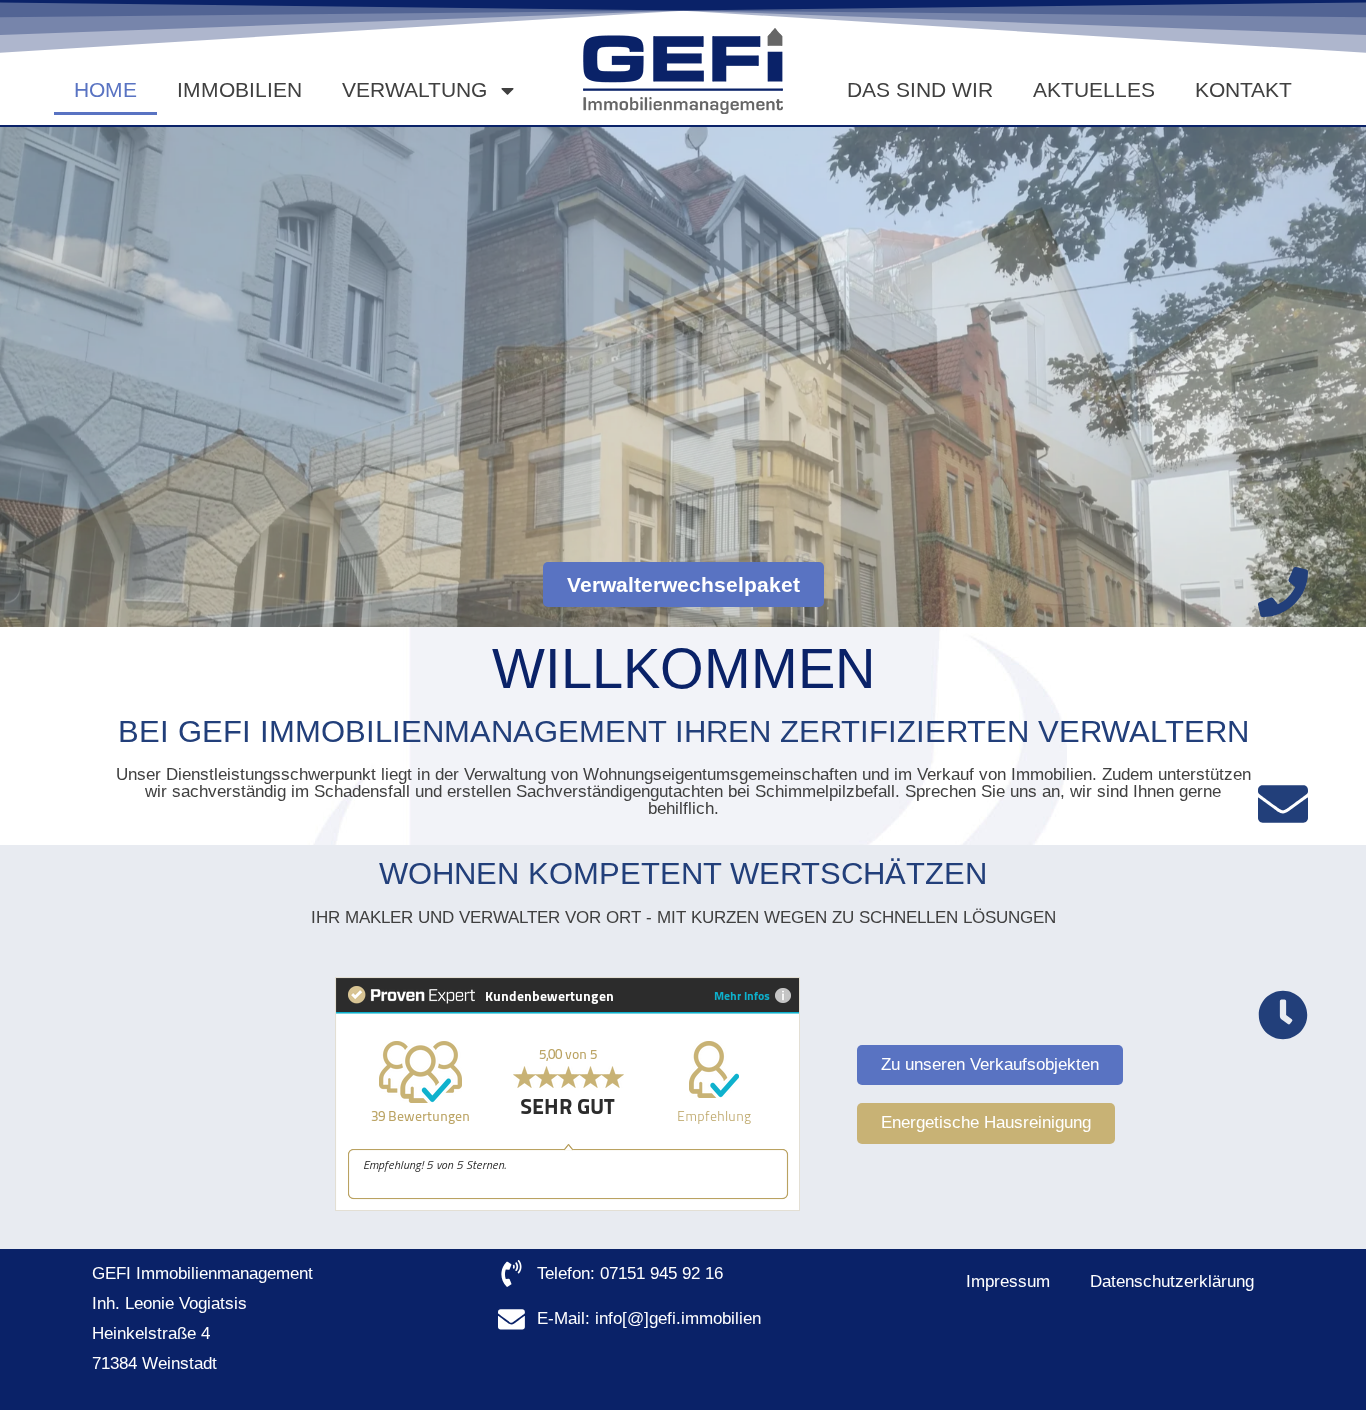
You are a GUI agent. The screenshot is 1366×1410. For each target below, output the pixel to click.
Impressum (1008, 1281)
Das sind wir (920, 89)
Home (105, 89)
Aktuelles (1094, 89)
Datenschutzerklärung (1172, 1281)
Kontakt (1243, 89)
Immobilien (239, 89)
